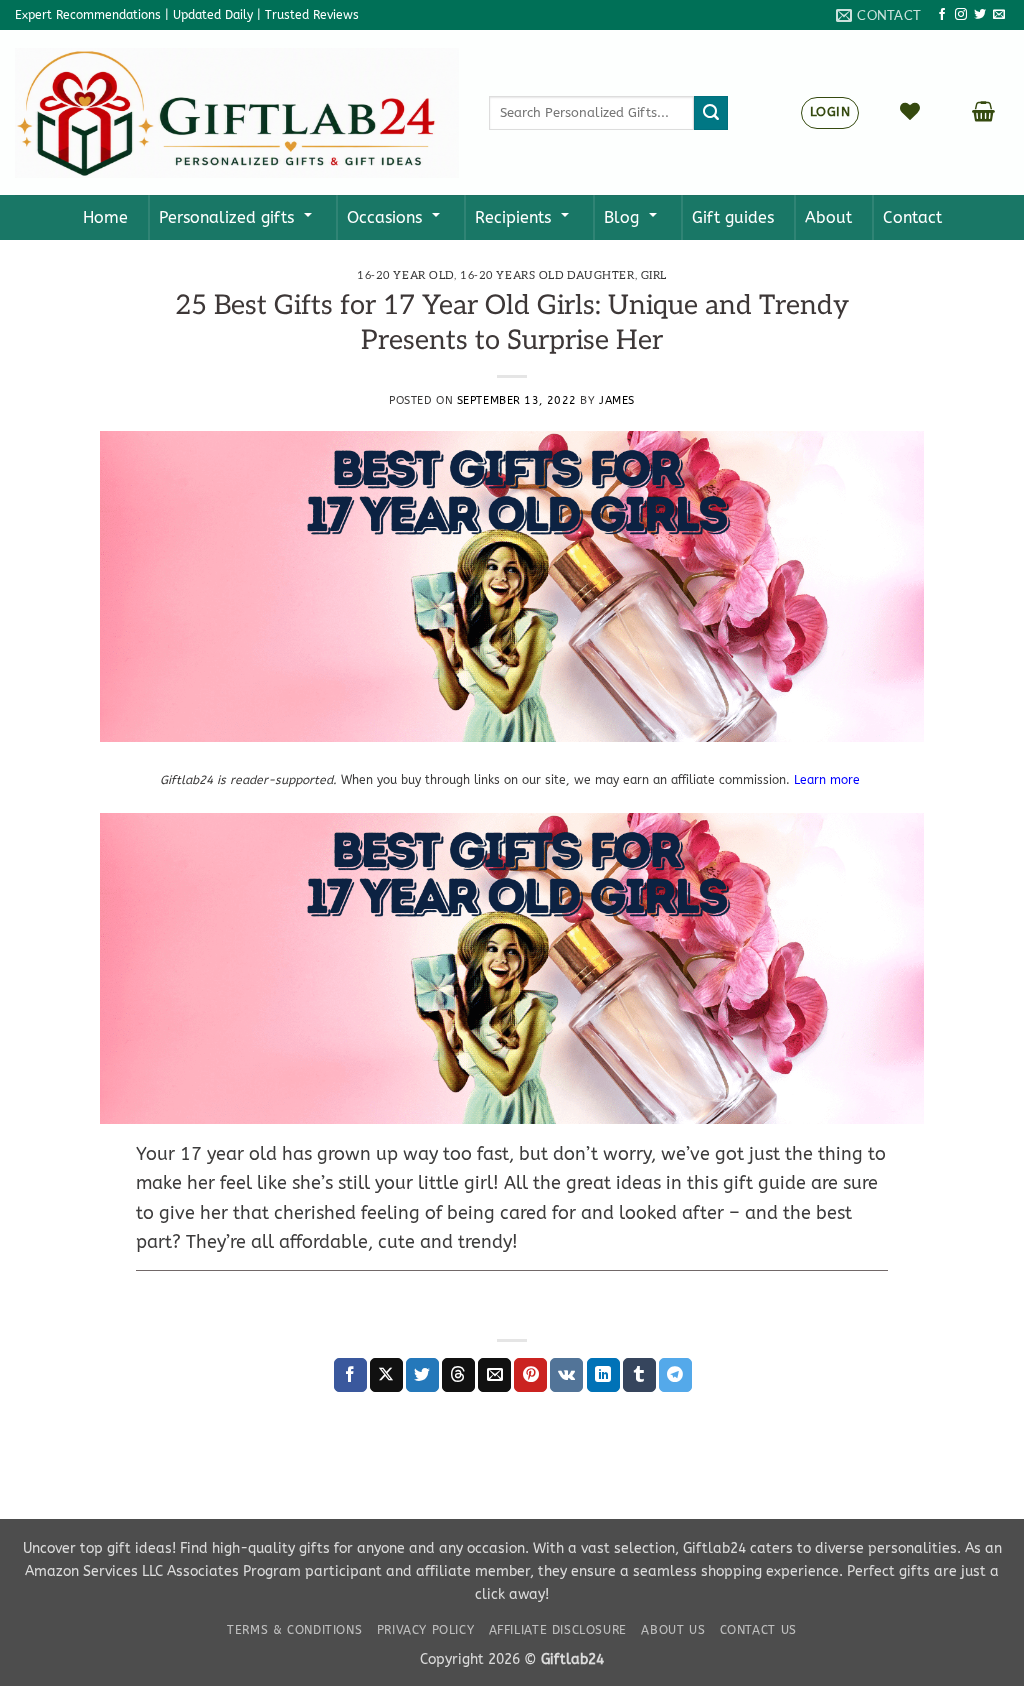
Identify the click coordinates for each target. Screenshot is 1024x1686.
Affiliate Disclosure (558, 1630)
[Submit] (711, 113)
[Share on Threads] (458, 1375)
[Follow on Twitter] (980, 15)
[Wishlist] (910, 111)
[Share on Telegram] (675, 1375)
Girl (654, 275)
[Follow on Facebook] (942, 15)
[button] (984, 111)
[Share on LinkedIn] (603, 1375)
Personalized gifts (226, 217)
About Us (673, 1630)
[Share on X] (386, 1375)
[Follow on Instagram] (961, 15)
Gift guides (733, 217)
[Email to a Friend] (494, 1375)
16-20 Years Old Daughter (547, 275)
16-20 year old (405, 275)
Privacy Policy (426, 1630)
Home (105, 217)
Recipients (513, 217)
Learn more (829, 780)
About (828, 217)
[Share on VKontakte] (566, 1375)
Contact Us (758, 1630)
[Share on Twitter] (422, 1375)
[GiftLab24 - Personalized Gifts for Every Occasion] (237, 113)
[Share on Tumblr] (639, 1375)
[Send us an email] (999, 15)
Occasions (384, 217)
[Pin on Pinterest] (530, 1375)
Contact (912, 217)
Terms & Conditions (294, 1630)
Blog (621, 217)
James (617, 400)
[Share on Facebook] (350, 1375)
